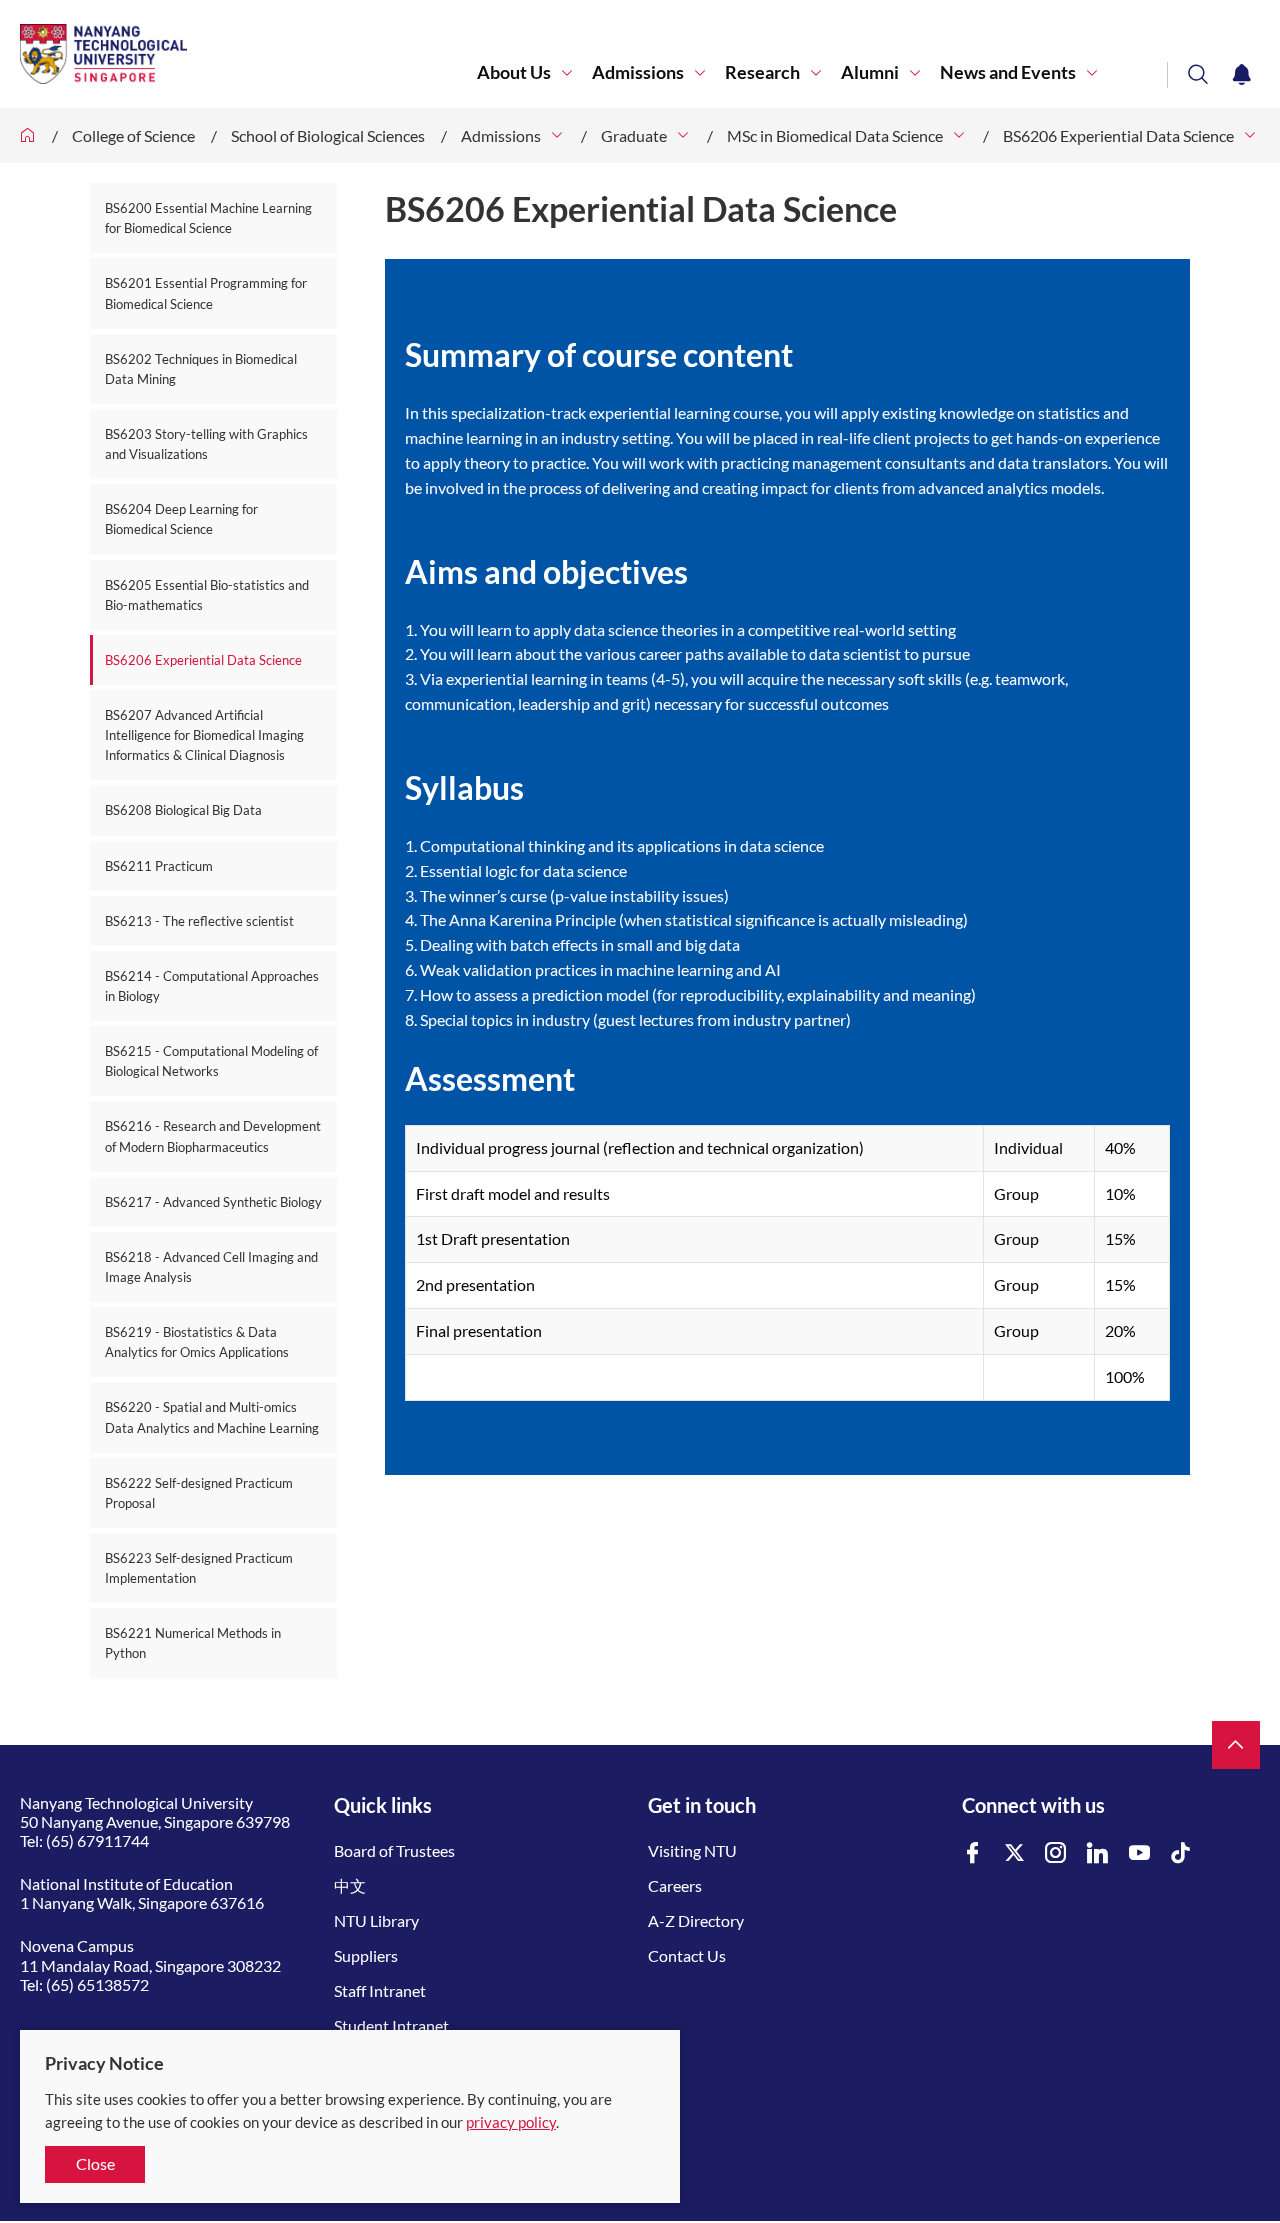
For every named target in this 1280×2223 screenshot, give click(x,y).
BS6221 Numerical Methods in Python (193, 1643)
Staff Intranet (380, 1990)
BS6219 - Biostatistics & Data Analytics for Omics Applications (197, 1342)
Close (95, 2163)
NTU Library (376, 1920)
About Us (514, 72)
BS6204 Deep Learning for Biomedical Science (181, 519)
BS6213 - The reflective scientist (199, 921)
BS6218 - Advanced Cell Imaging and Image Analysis (211, 1267)
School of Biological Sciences (328, 135)
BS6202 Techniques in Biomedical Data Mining (201, 369)
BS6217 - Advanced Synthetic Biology (213, 1202)
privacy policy (511, 2122)
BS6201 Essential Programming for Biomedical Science (206, 293)
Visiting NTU (692, 1850)
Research (762, 72)
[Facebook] (973, 1853)
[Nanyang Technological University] (248, 54)
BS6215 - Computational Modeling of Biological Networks (211, 1061)
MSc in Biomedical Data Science (835, 135)
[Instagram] (1056, 1853)
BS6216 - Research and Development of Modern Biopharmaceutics (213, 1136)
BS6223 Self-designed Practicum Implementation (199, 1568)
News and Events (1008, 72)
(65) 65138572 (97, 1984)
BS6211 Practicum (159, 866)
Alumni (870, 72)
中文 (350, 1885)
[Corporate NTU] (28, 135)
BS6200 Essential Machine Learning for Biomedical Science (208, 218)
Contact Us (687, 1955)
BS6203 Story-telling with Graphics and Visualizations (206, 444)
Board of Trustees (394, 1850)
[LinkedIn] (1098, 1853)
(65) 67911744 (97, 1840)
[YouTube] (1140, 1853)
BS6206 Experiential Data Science (1118, 135)
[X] (1015, 1853)
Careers (675, 1885)
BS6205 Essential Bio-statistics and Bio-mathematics (207, 595)
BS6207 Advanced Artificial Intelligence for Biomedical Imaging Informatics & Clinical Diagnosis (204, 735)
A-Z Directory (696, 1920)
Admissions (638, 72)
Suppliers (366, 1955)
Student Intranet (391, 2025)
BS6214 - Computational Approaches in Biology (212, 986)
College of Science (133, 135)
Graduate (634, 135)
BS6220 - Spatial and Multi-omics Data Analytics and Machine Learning (212, 1417)
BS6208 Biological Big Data (183, 810)
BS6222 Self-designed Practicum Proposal (199, 1493)
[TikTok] (1181, 1853)
